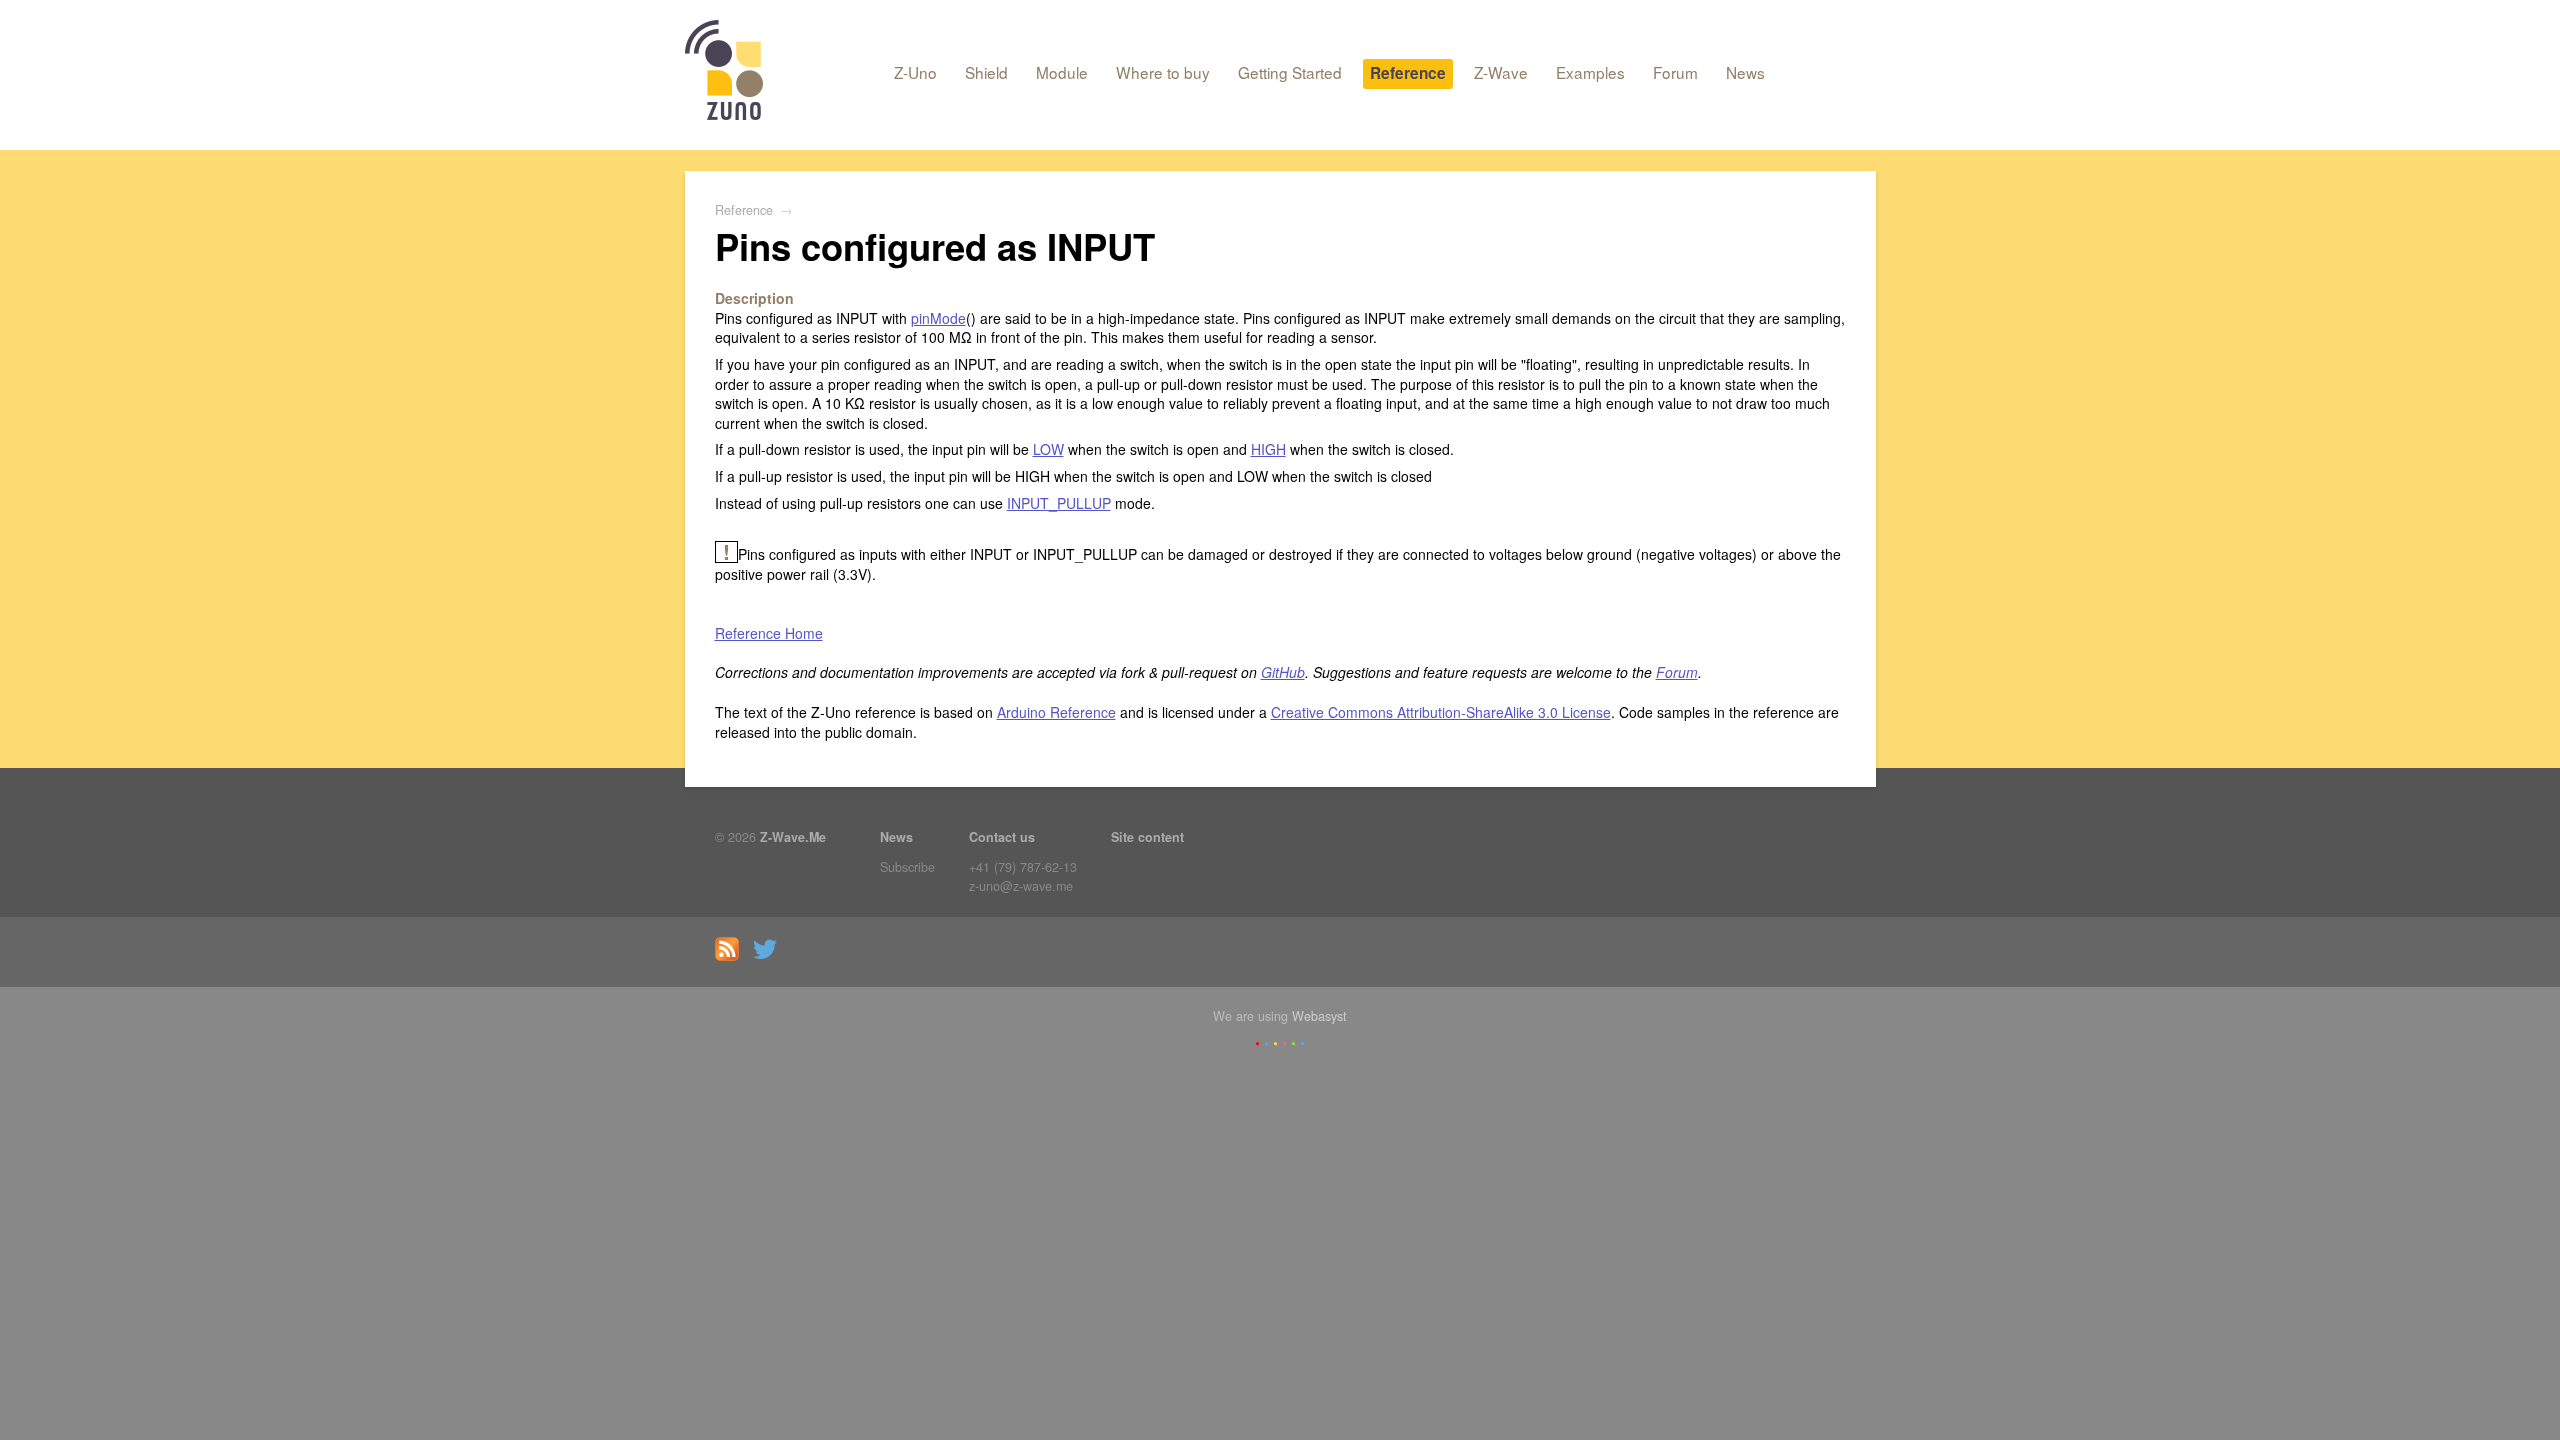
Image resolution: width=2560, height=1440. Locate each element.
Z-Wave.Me (793, 837)
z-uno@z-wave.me (1021, 886)
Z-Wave (1501, 72)
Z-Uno (915, 72)
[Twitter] (770, 956)
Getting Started (1290, 72)
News (1745, 72)
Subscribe (907, 867)
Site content (1147, 837)
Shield (986, 72)
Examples (1590, 72)
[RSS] (732, 956)
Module (1062, 72)
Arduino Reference (1056, 712)
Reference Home (769, 633)
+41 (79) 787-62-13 (1023, 867)
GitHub (1283, 672)
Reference (1408, 73)
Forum (1675, 72)
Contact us (1002, 837)
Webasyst (1319, 1016)
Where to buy (1163, 72)
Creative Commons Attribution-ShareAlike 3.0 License (1441, 712)
